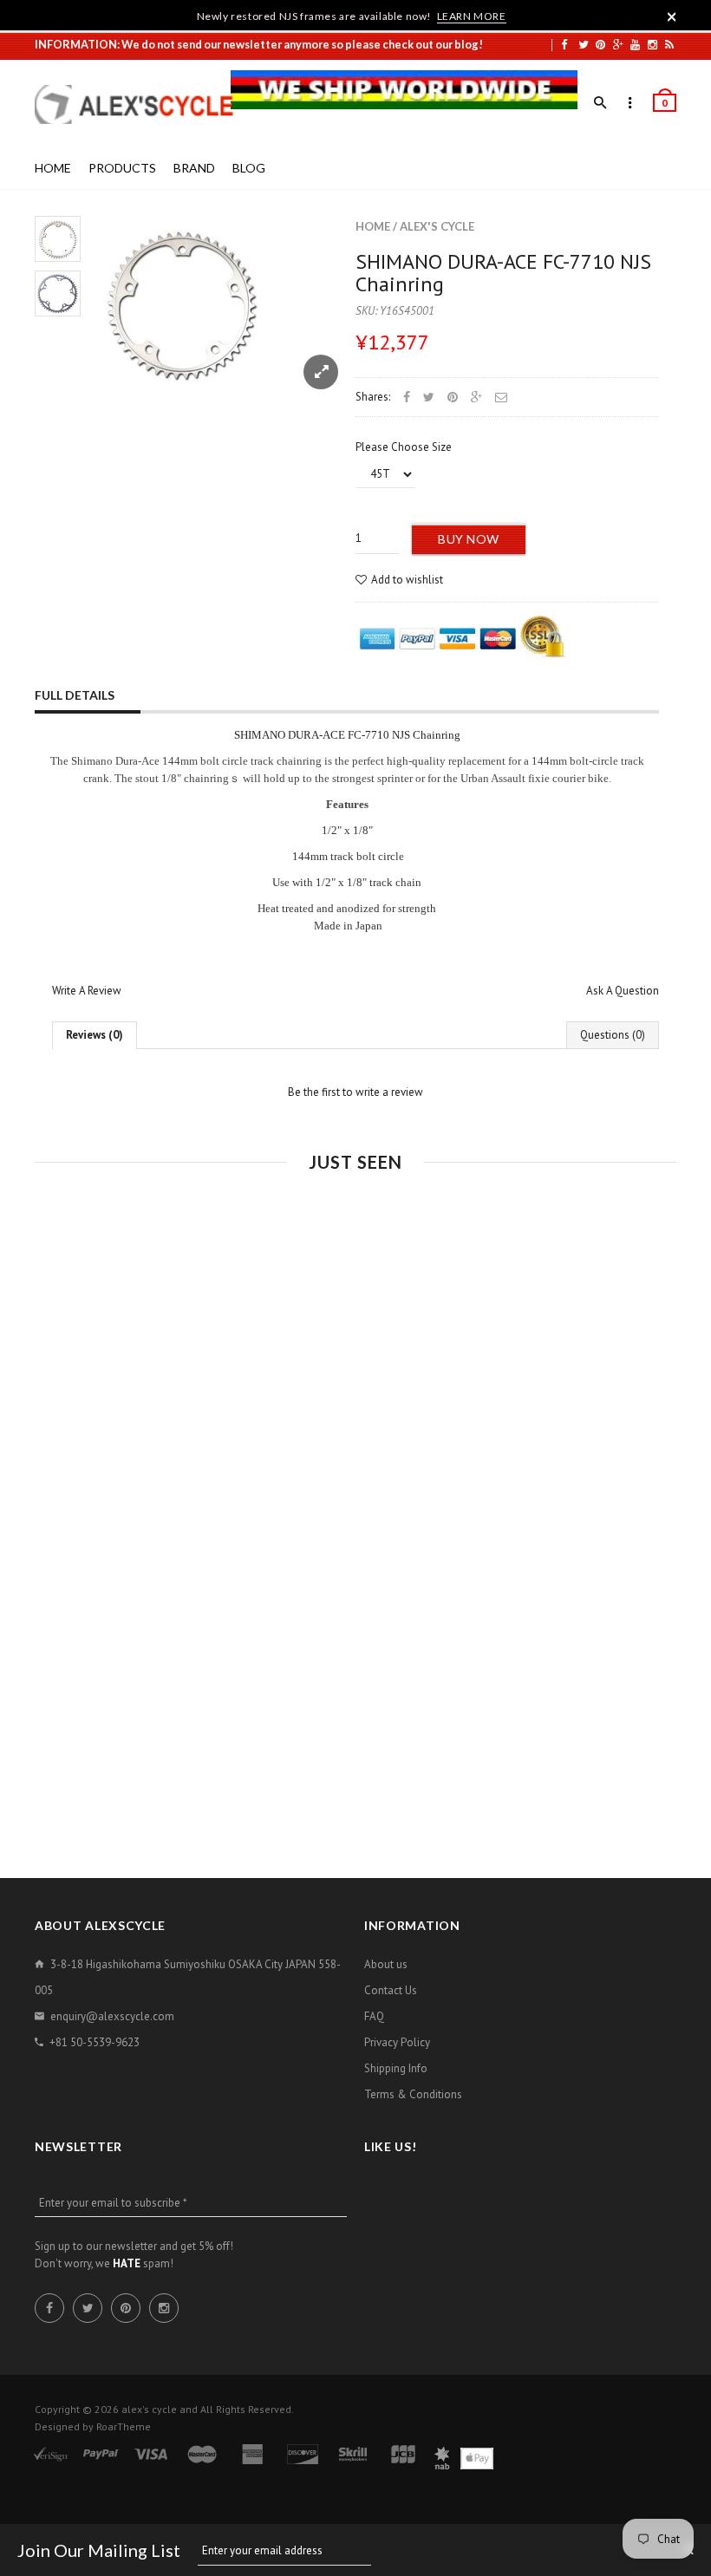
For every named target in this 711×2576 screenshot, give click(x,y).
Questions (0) (613, 1035)
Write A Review (87, 991)
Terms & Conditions (413, 2094)
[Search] (600, 103)
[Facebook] (564, 44)
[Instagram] (652, 44)
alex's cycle (437, 226)
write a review (389, 1092)
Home (373, 226)
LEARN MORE (472, 16)
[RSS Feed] (669, 44)
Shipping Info (396, 2068)
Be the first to (355, 1092)
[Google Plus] (618, 44)
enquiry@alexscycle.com (112, 2016)
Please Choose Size (404, 447)
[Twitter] (584, 44)
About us (386, 1964)
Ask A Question (623, 991)
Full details (75, 695)
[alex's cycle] (143, 104)
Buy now (469, 539)
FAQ (374, 2016)
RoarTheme (124, 2426)
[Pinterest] (600, 44)
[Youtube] (635, 44)
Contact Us (391, 1990)
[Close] (672, 16)
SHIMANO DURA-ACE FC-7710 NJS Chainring (503, 273)
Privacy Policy (397, 2042)
